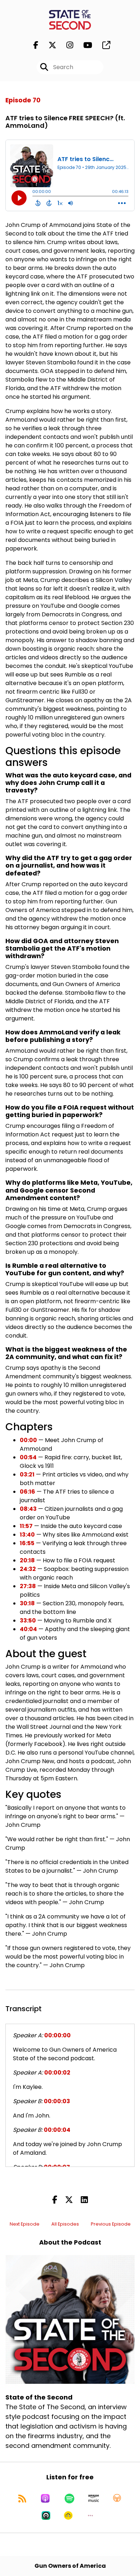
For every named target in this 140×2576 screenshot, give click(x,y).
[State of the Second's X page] (48, 45)
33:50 (28, 1621)
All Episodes (65, 2224)
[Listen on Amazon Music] (94, 2498)
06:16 (27, 1492)
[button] (90, 2516)
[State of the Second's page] (102, 45)
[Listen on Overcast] (117, 2498)
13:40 (27, 1535)
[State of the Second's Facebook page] (36, 45)
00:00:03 (57, 2101)
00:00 (28, 1440)
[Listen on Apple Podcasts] (45, 2498)
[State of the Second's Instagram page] (66, 45)
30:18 (27, 1603)
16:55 (27, 1543)
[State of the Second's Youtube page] (83, 45)
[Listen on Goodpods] (68, 2516)
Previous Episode (111, 2224)
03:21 (27, 1474)
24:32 (28, 1569)
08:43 (28, 1509)
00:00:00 (57, 2035)
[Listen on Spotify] (69, 2498)
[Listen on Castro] (46, 2516)
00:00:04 (57, 2130)
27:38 (28, 1586)
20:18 (27, 1560)
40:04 (28, 1629)
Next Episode (25, 2224)
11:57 (26, 1526)
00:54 (28, 1457)
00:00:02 (57, 2073)
